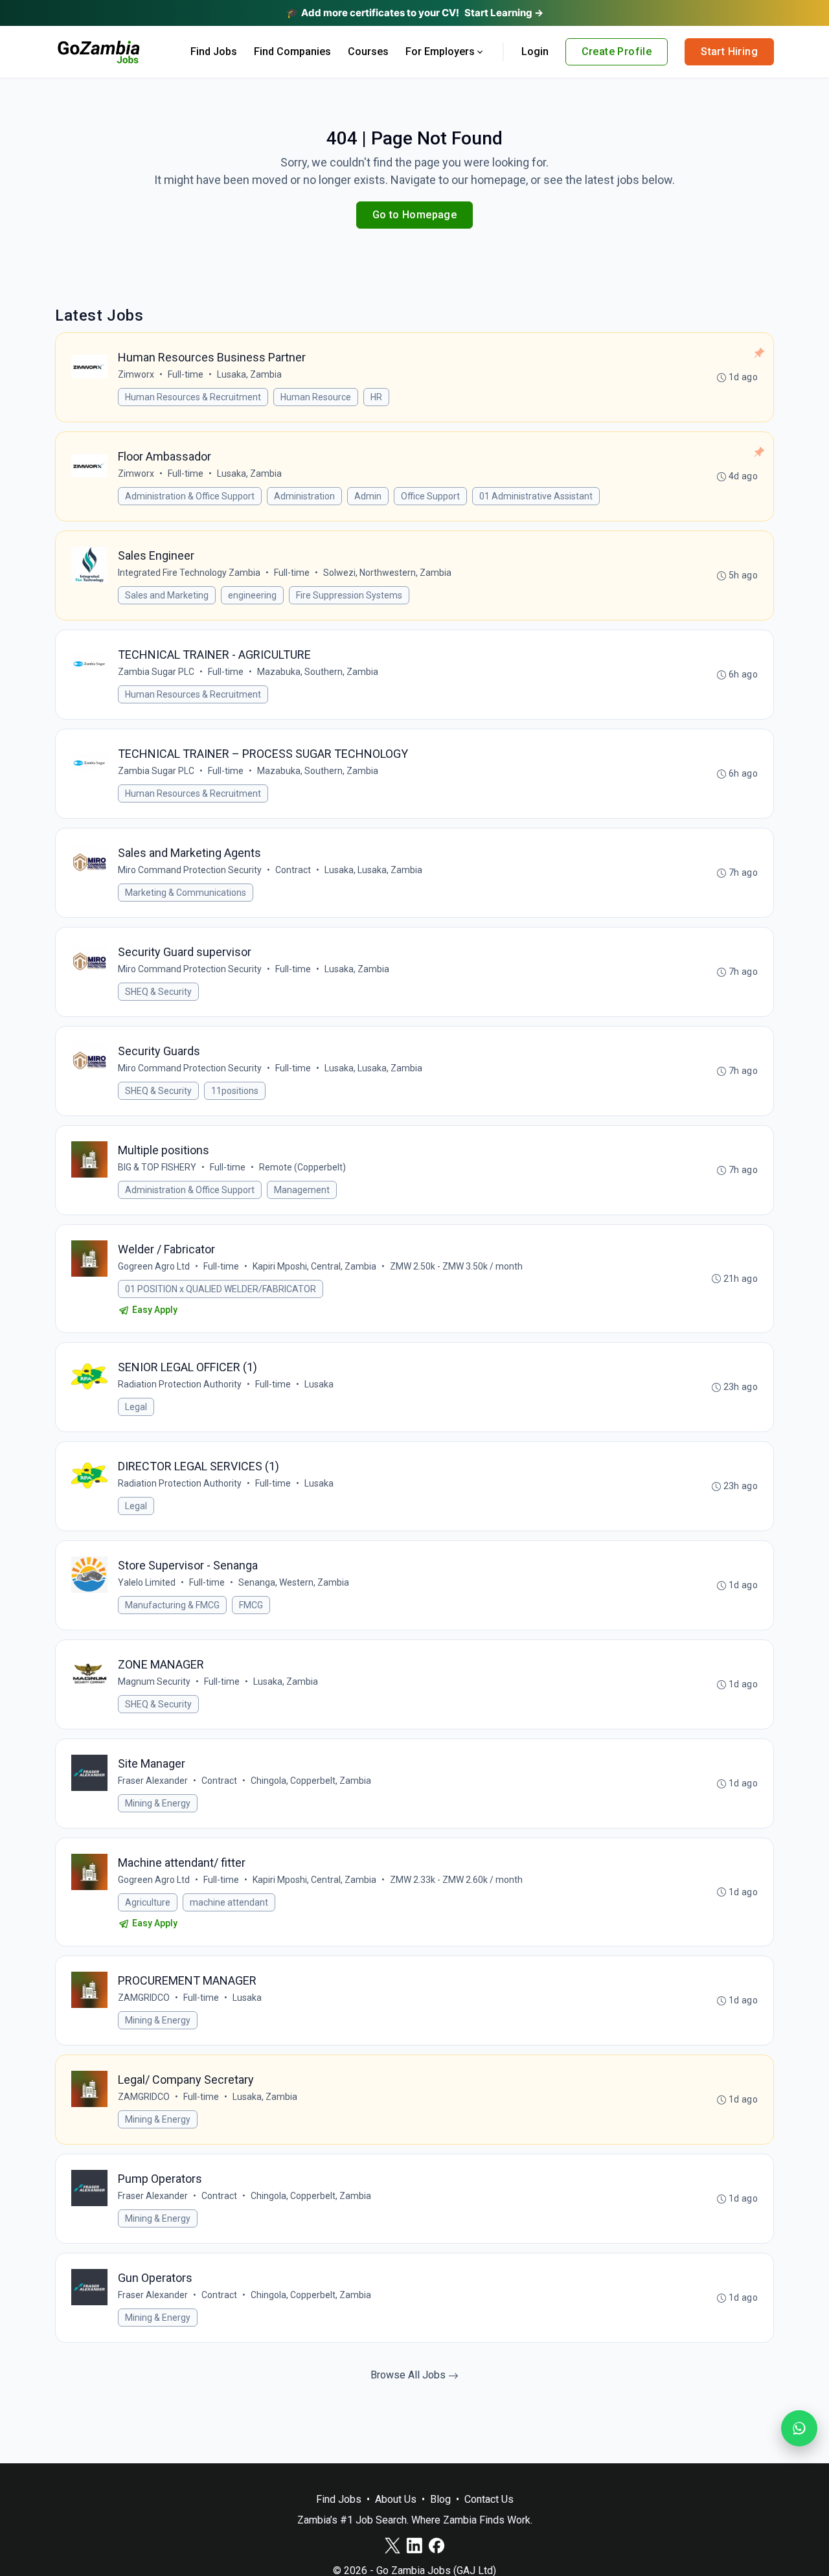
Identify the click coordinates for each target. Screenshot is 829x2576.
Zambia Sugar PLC (156, 672)
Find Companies (292, 51)
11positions (235, 1091)
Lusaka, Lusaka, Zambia (373, 870)
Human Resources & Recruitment (193, 397)
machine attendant (229, 1902)
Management (302, 1190)
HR (376, 397)
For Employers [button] (440, 51)
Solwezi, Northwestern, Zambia (387, 573)
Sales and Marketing (167, 595)
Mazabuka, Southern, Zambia (318, 672)
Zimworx (136, 374)
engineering (252, 595)
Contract (293, 870)
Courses (368, 51)
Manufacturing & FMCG (172, 1605)
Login (535, 51)
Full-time (186, 374)
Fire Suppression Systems (349, 595)
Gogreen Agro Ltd (154, 1266)
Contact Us (489, 2499)
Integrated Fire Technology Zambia (189, 573)
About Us (396, 2499)
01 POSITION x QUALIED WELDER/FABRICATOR (221, 1289)
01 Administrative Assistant (536, 496)
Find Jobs (214, 51)
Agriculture (148, 1902)
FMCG (251, 1605)
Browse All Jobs (409, 2375)
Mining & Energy (158, 1803)
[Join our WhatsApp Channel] (799, 2428)
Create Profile (617, 51)
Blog (440, 2499)
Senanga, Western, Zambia (294, 1582)
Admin (368, 496)
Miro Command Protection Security (190, 870)
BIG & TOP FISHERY (157, 1167)
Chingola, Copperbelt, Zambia (311, 1781)
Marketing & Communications (186, 893)
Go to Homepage (415, 215)
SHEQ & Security (158, 992)
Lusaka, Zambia (249, 374)
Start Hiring (729, 51)
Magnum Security (154, 1681)
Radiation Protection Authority (180, 1384)
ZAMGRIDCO (144, 1998)
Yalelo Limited (147, 1582)
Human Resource (316, 397)
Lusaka (319, 1384)
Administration (304, 496)
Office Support (430, 496)
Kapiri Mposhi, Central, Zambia (314, 1266)
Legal (136, 1407)
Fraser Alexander (153, 1781)
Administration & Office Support (190, 496)
